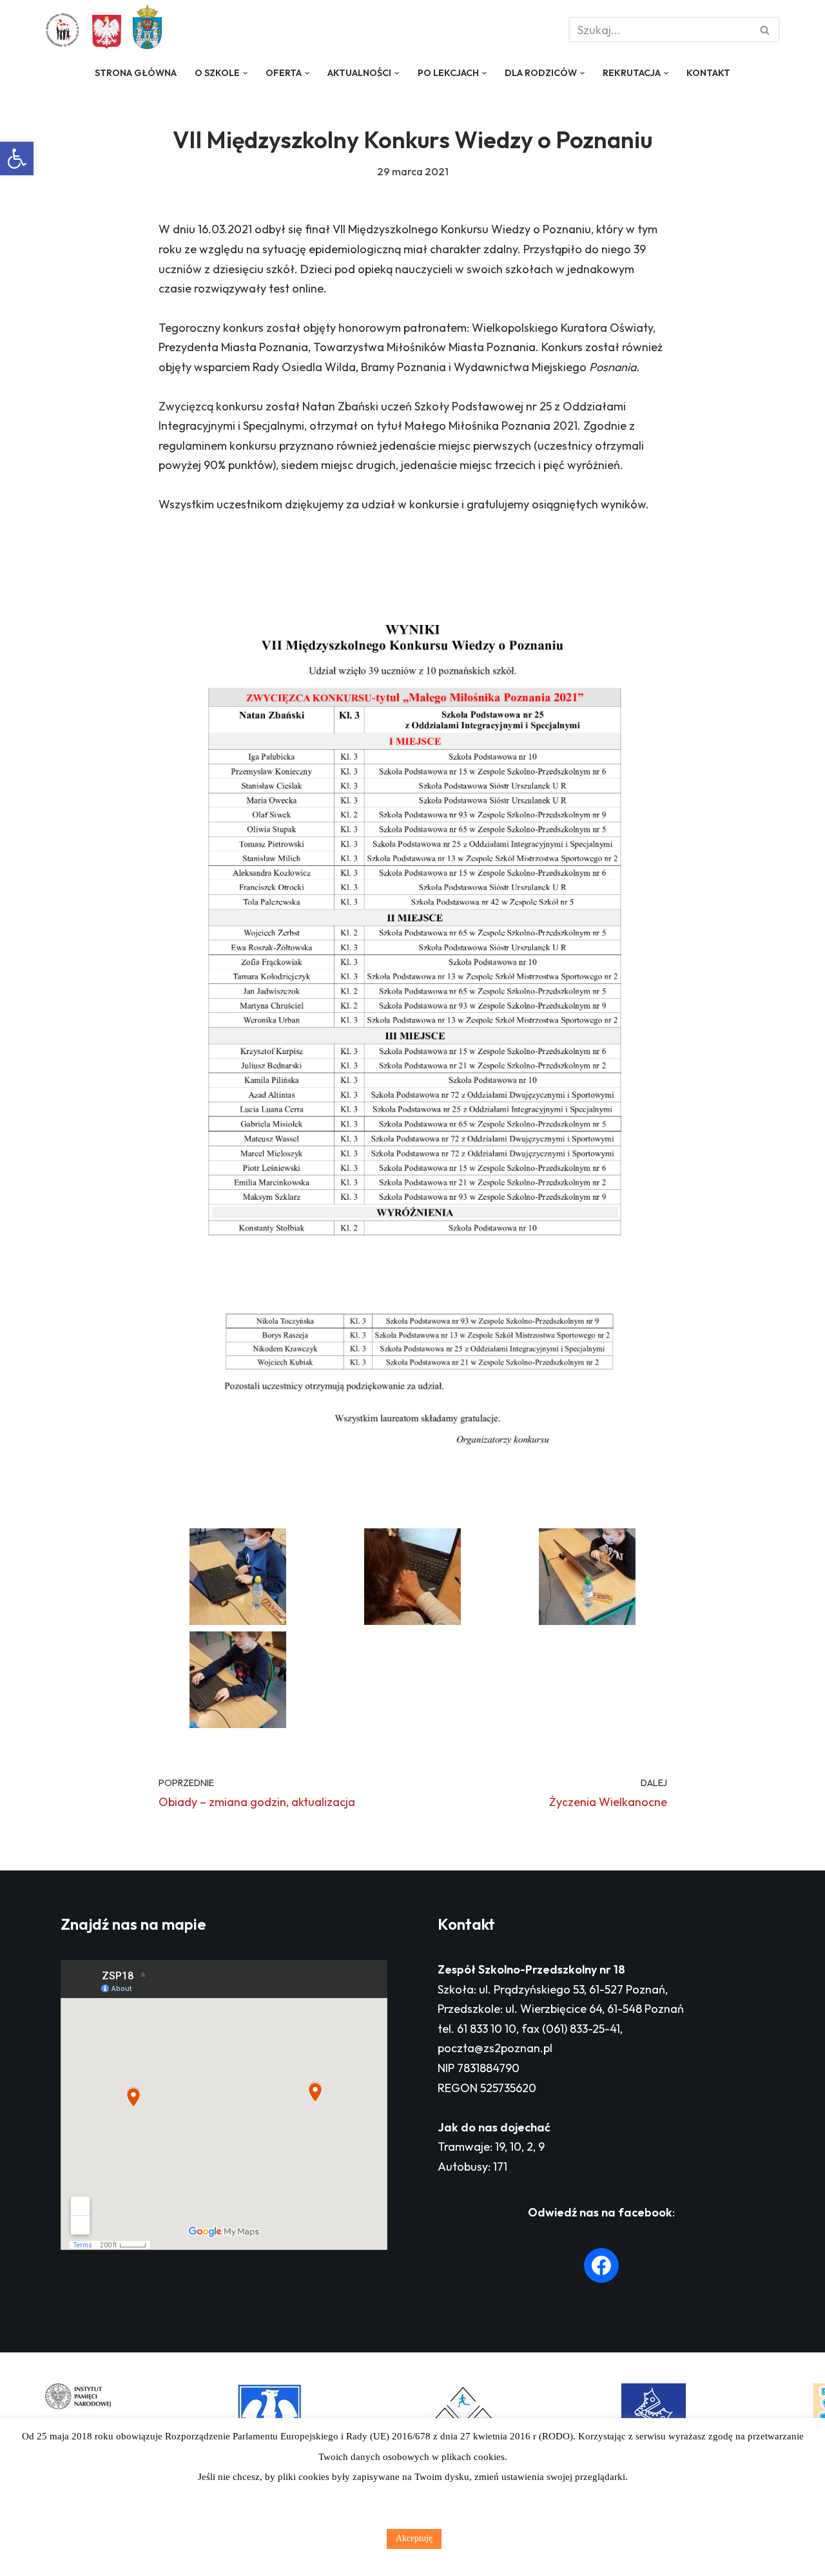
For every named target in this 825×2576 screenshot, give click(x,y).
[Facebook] (601, 2265)
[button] (17, 159)
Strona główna (136, 73)
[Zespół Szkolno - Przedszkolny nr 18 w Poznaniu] (66, 30)
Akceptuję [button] (414, 2538)
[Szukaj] (765, 30)
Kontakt (708, 73)
